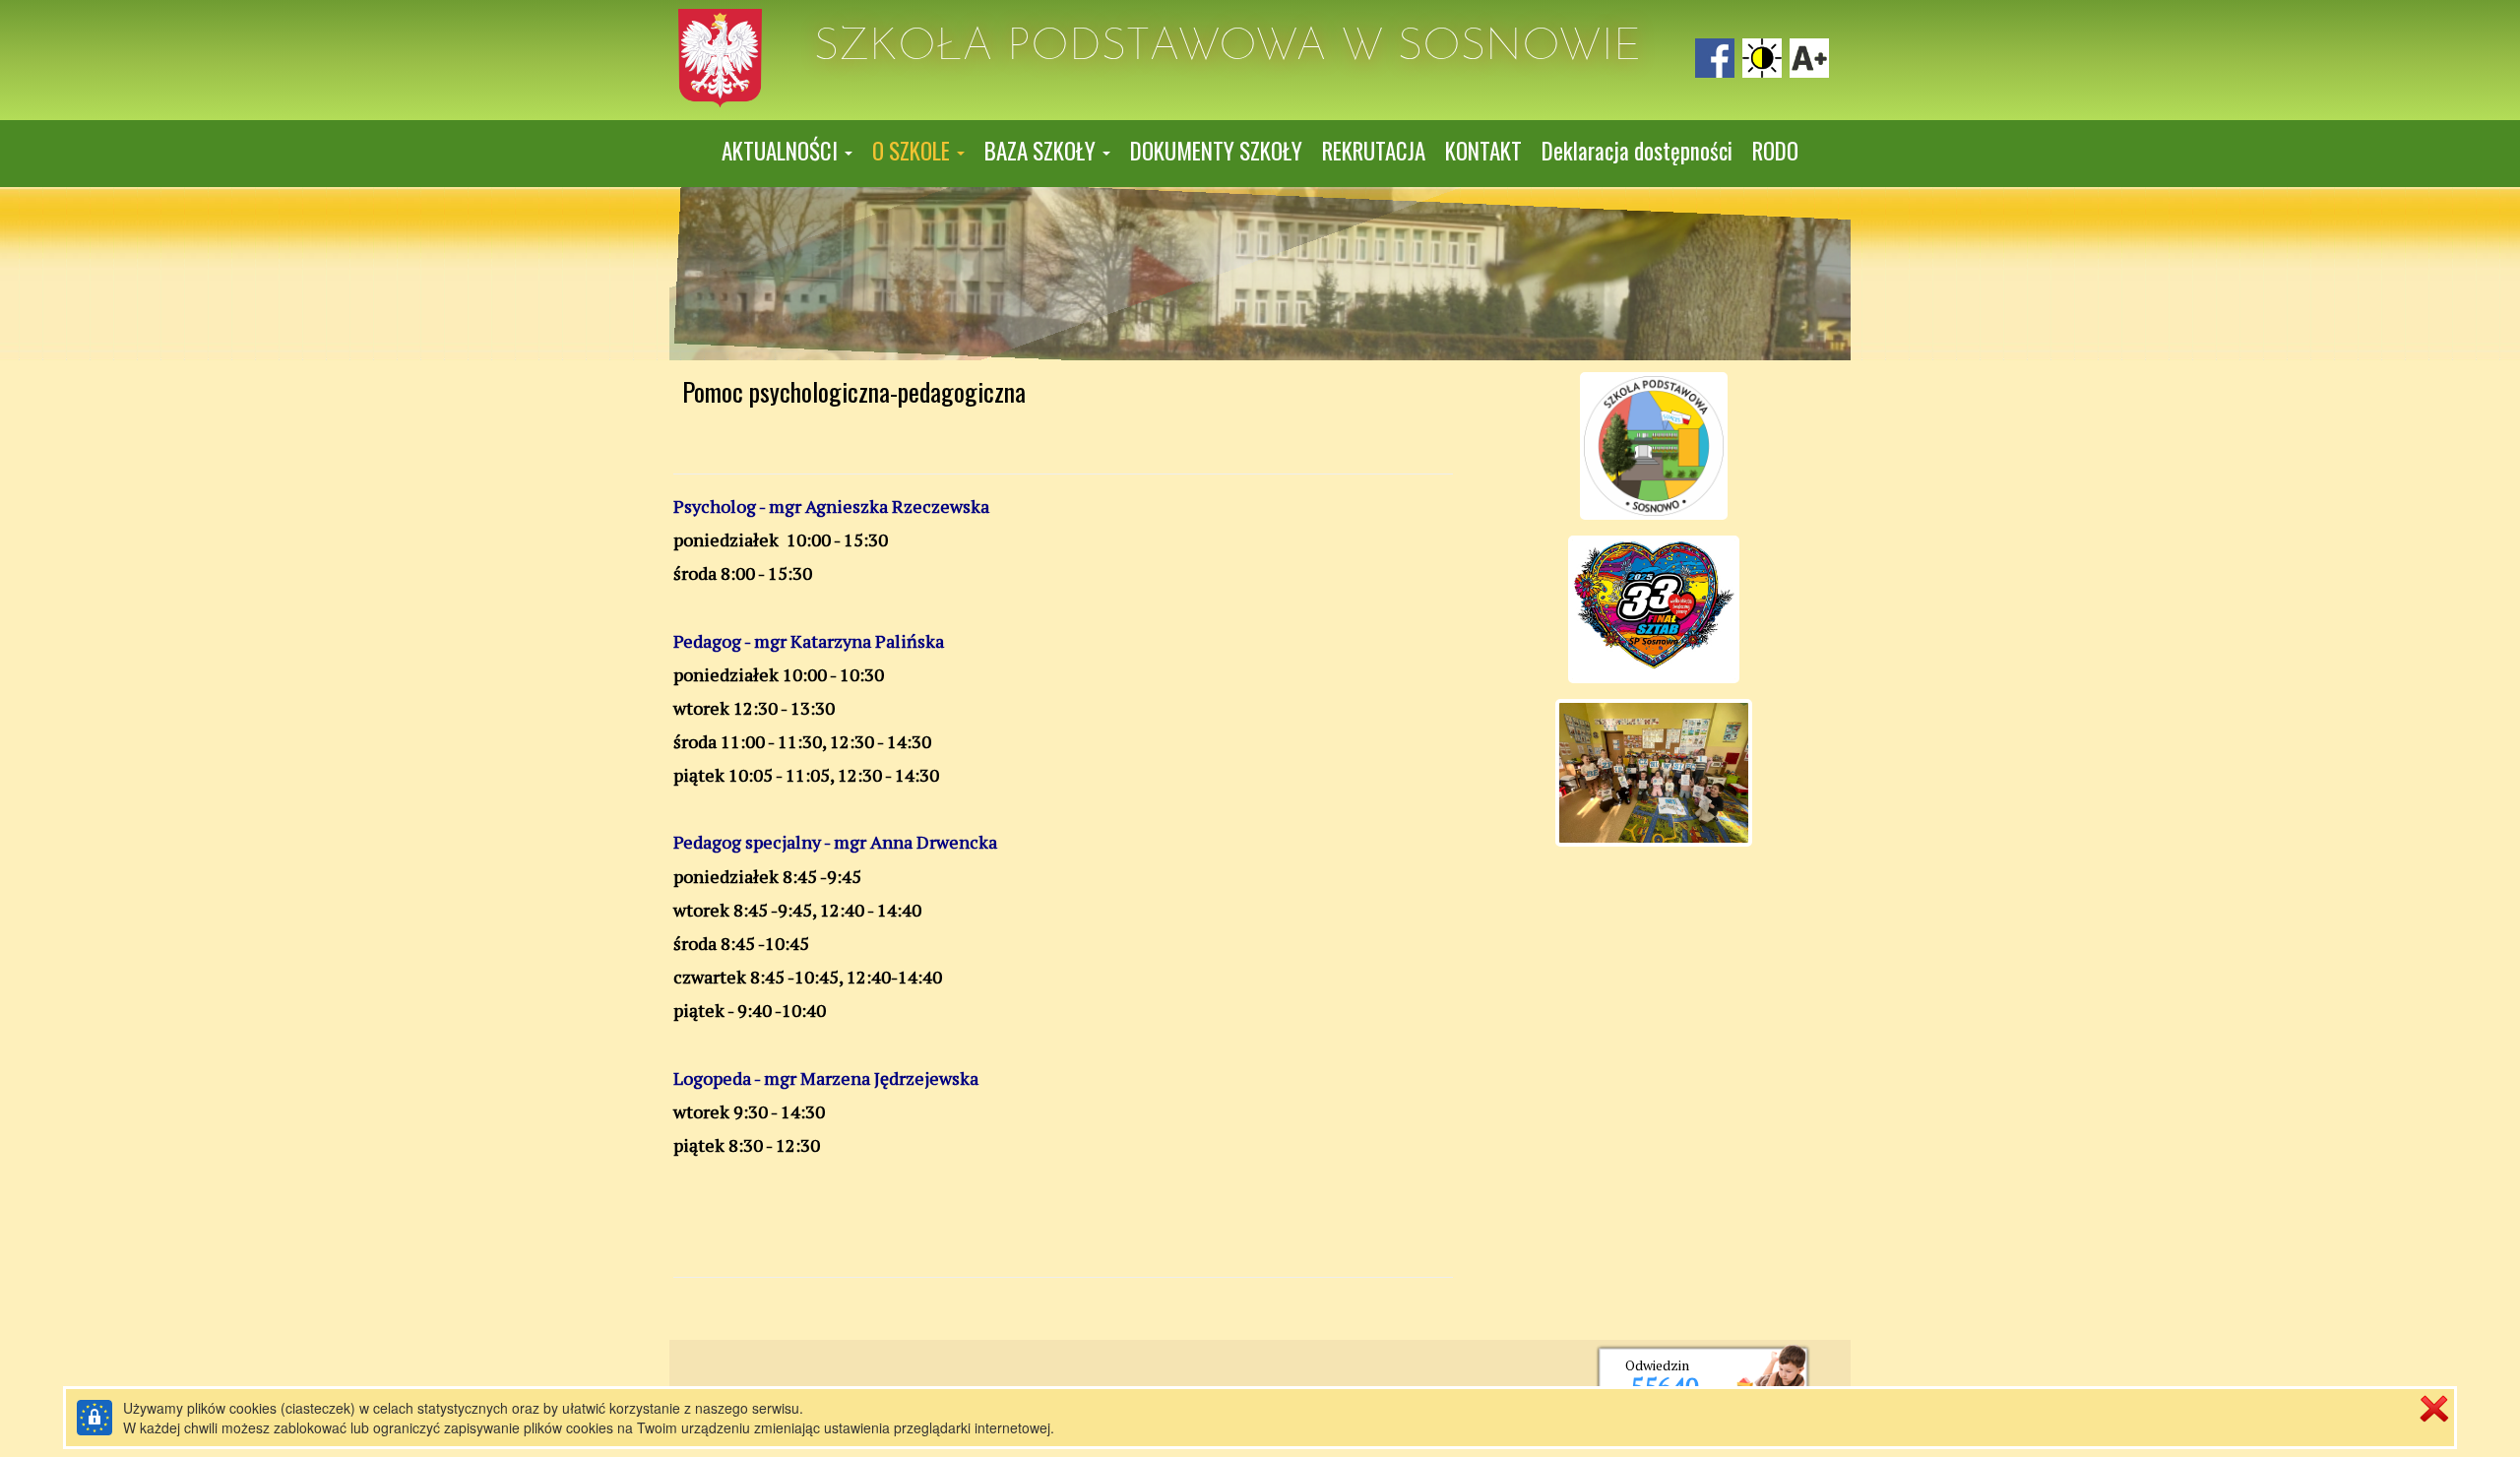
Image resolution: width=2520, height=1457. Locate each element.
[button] (787, 152)
